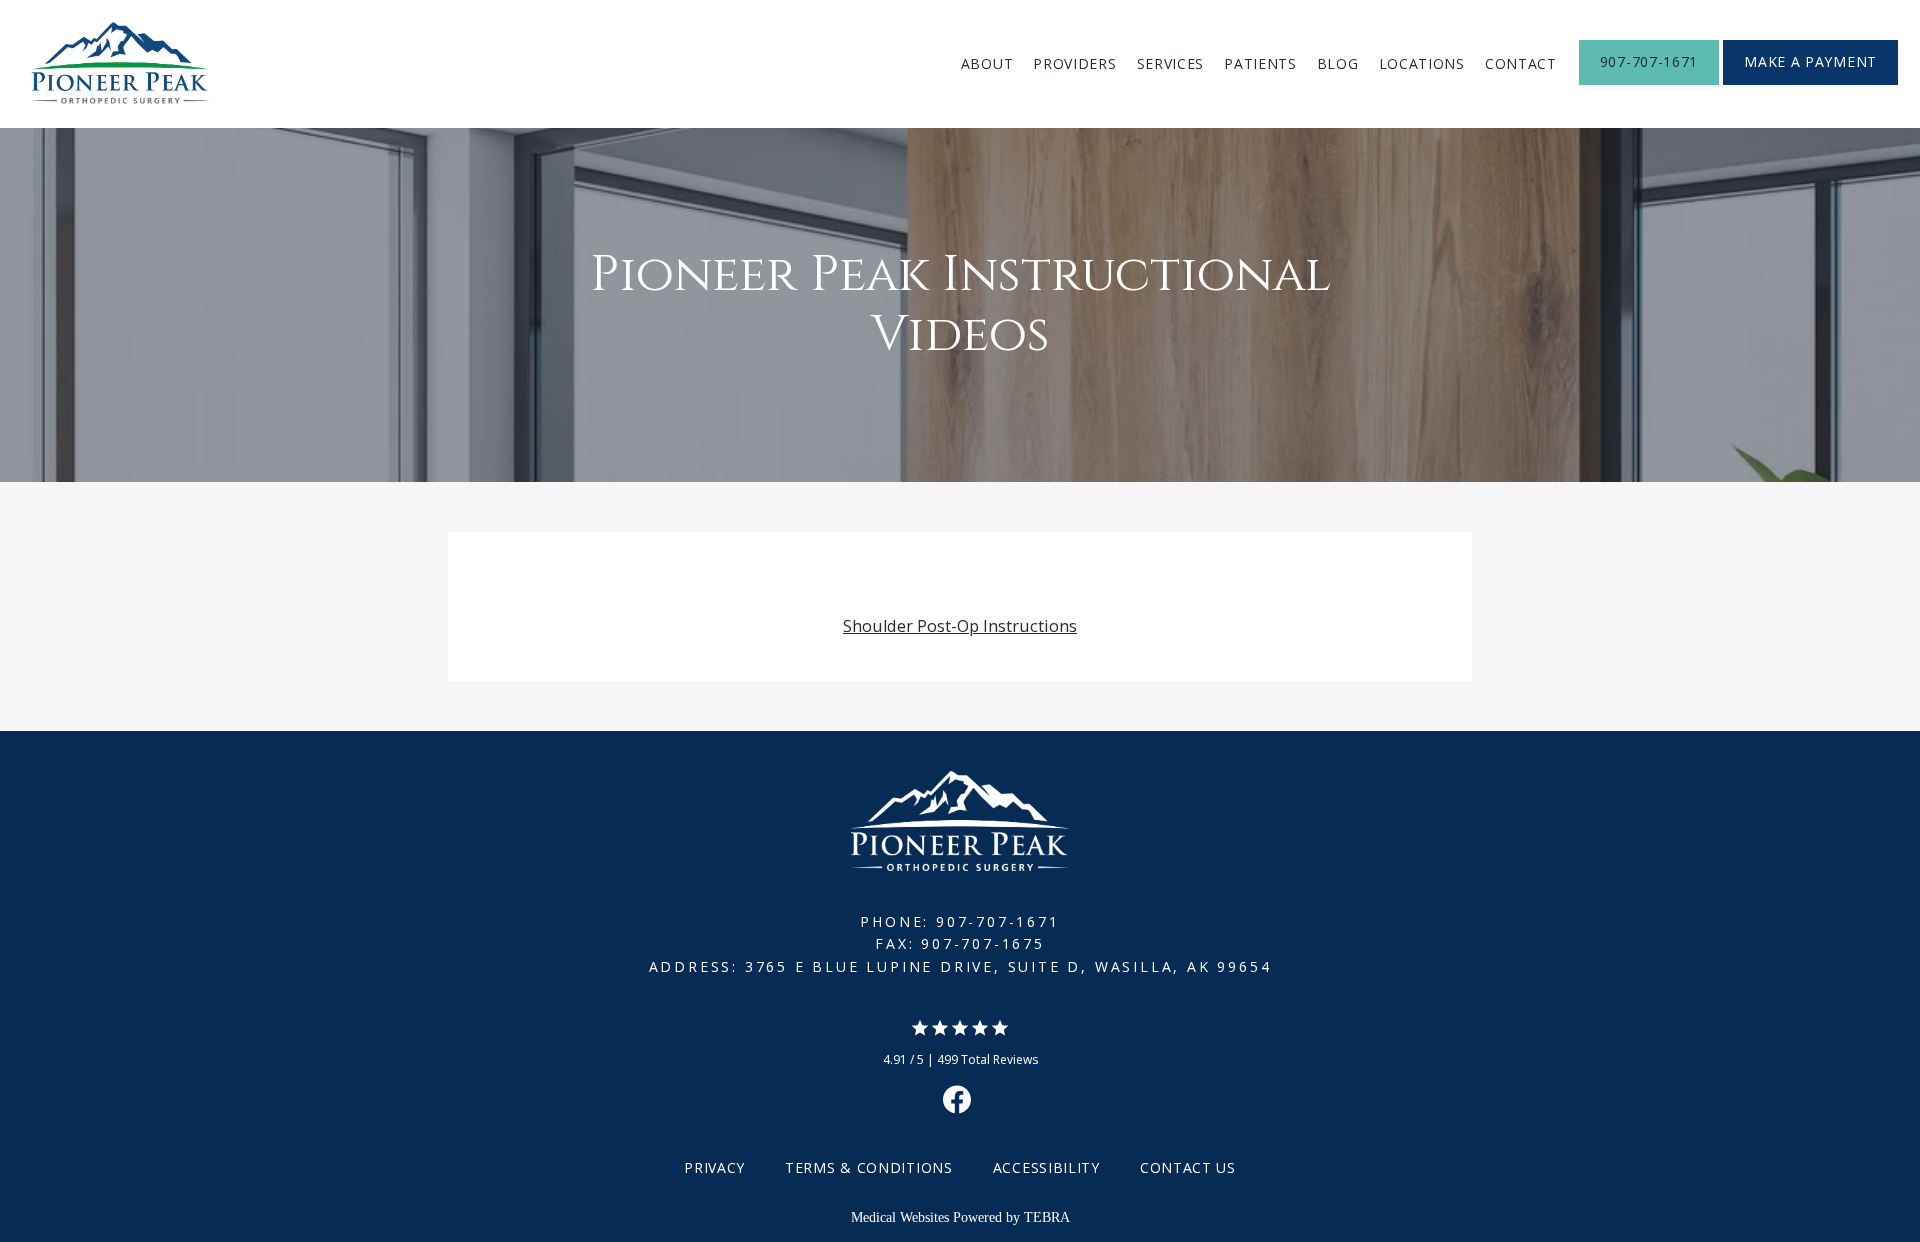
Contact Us (1188, 1167)
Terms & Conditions (869, 1167)
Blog (1338, 63)
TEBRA (1047, 1217)
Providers (1074, 63)
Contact (1521, 63)
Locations (1422, 63)
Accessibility (1046, 1167)
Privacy (714, 1167)
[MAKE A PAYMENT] (1810, 83)
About (987, 63)
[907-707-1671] (1649, 83)
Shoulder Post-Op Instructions (960, 626)
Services (1171, 63)
